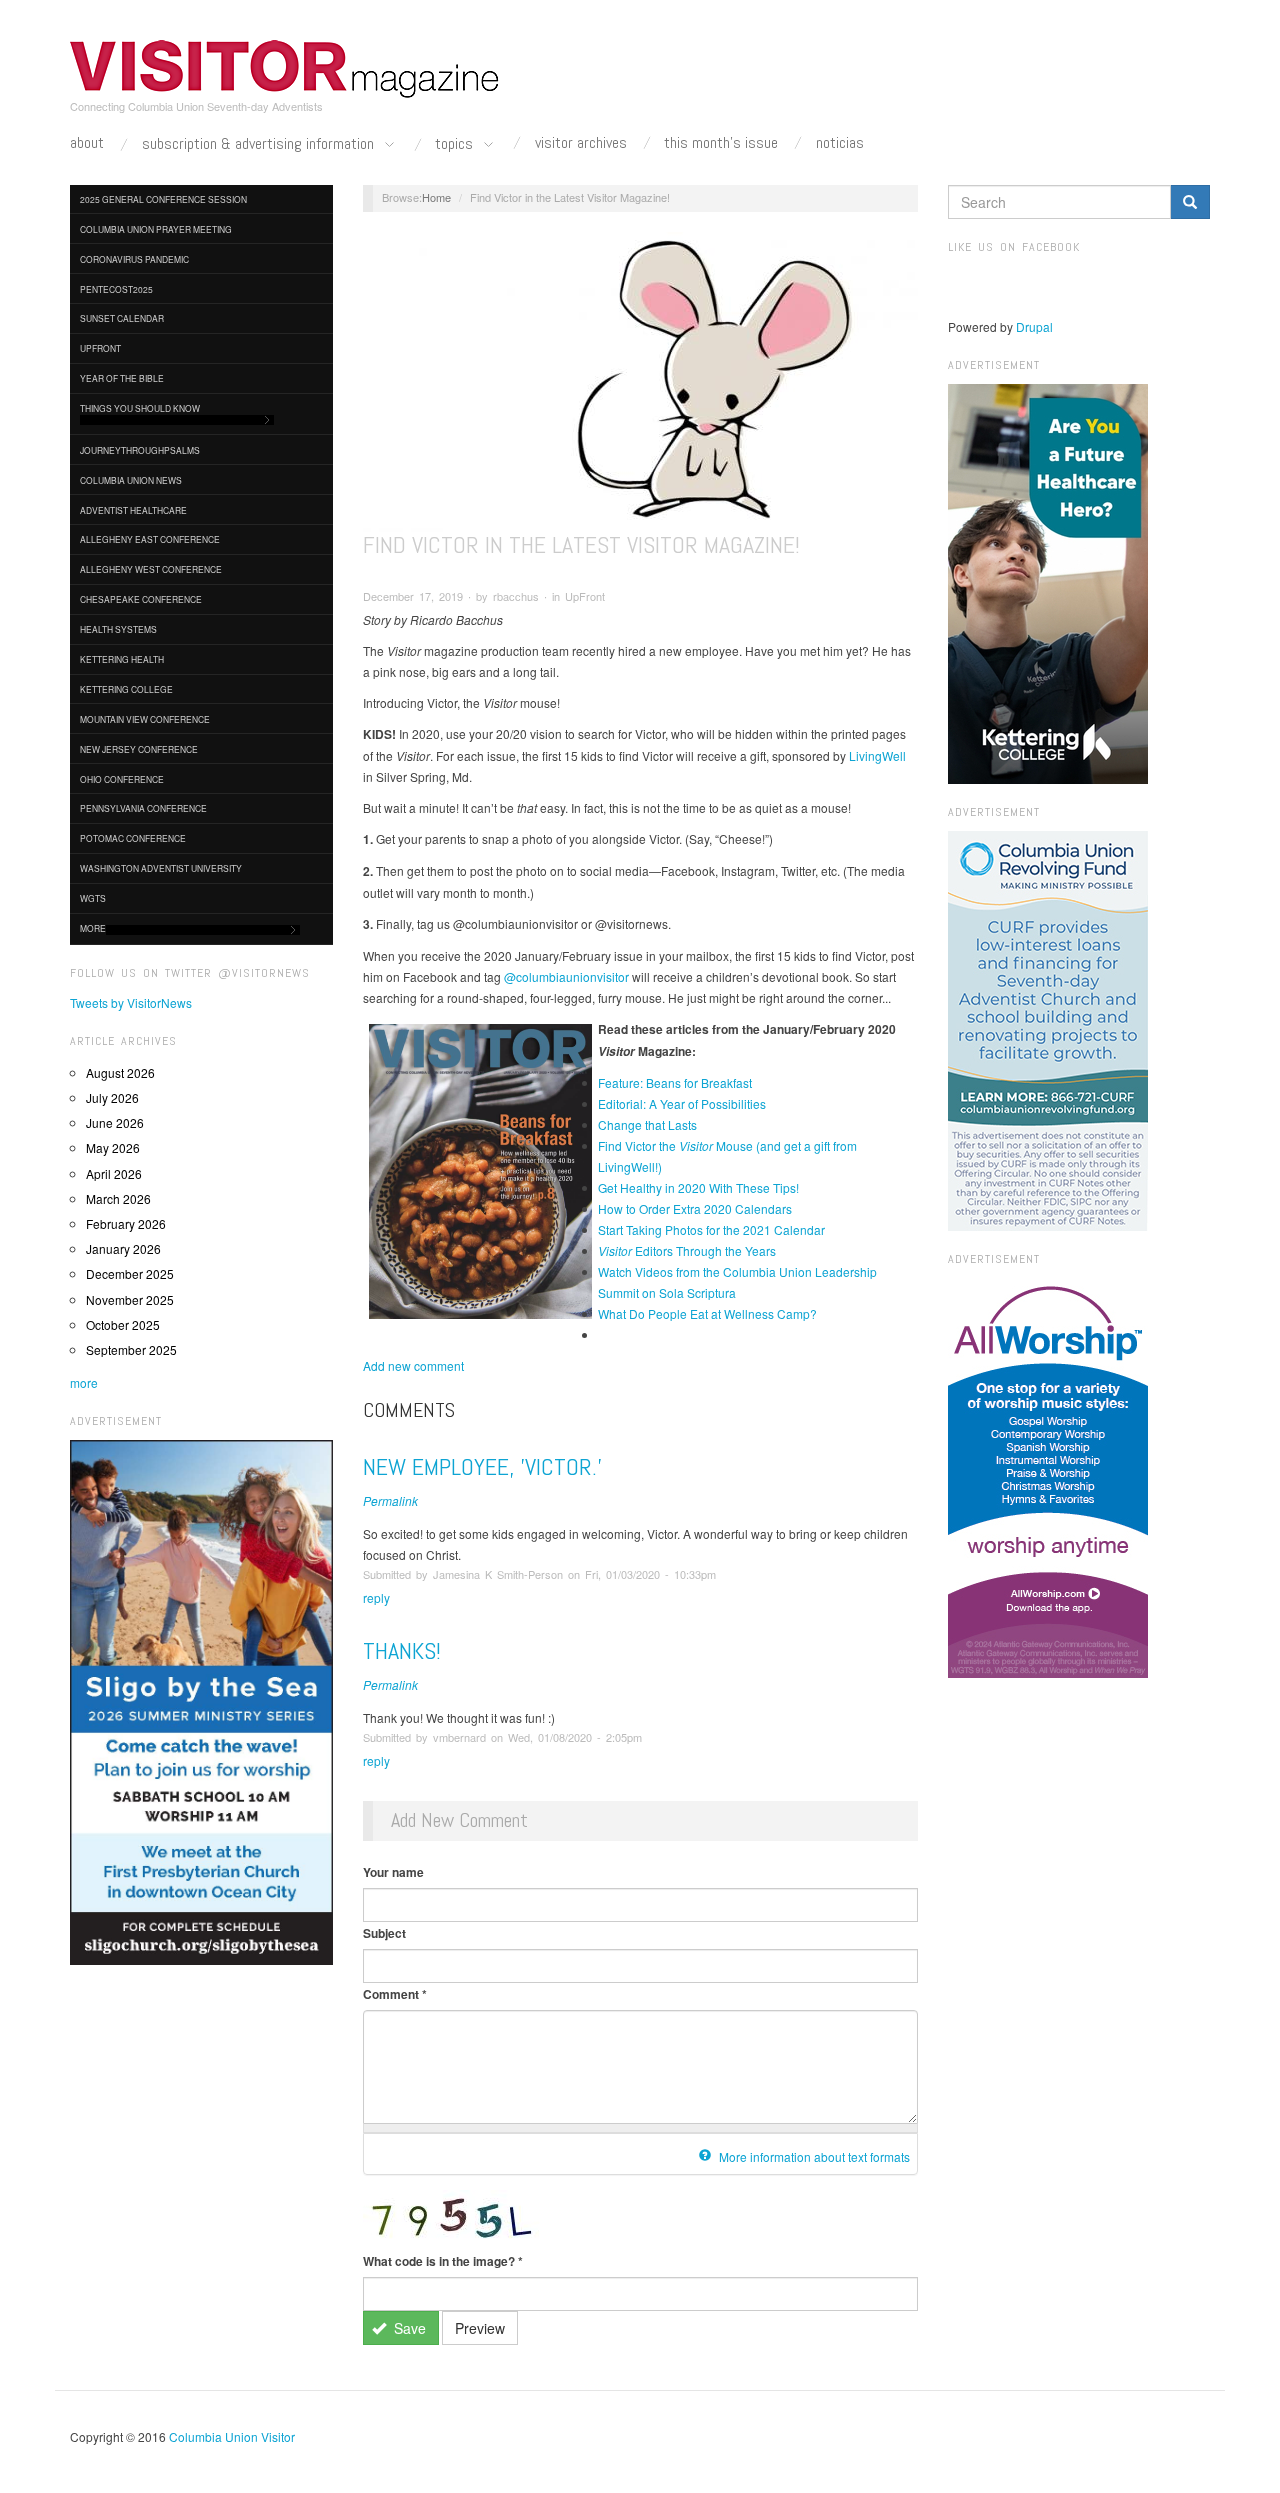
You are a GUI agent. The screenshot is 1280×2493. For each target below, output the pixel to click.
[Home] (285, 69)
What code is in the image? (443, 2261)
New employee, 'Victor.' (482, 1466)
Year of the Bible (122, 378)
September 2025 (131, 1349)
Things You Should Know (140, 408)
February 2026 (126, 1223)
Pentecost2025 (116, 289)
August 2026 (120, 1072)
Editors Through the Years (687, 1250)
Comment (395, 1994)
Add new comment (413, 1365)
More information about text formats (813, 2156)
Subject (384, 1933)
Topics (456, 144)
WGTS (93, 898)
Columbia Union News (131, 480)
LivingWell (877, 755)
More (93, 928)
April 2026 (114, 1173)
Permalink (390, 1500)
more (84, 1382)
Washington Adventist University (161, 868)
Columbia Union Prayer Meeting (156, 229)
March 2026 (118, 1198)
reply (376, 1597)
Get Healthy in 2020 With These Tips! (698, 1187)
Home (436, 197)
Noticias (840, 143)
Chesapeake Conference (141, 599)
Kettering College (126, 689)
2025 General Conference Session (163, 199)
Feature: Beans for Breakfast (675, 1082)
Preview (480, 2328)
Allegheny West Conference (151, 569)
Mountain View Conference (145, 719)
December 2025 (130, 1273)
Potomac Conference (133, 838)
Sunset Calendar (122, 318)
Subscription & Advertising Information (260, 144)
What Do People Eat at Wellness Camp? (707, 1313)
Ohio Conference (122, 779)
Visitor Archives (581, 143)
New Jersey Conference (139, 749)
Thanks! (402, 1650)
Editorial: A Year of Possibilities (682, 1103)
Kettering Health (122, 659)
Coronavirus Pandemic (134, 259)
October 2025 (123, 1324)
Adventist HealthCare (133, 510)
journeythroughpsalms (140, 450)
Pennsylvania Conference (143, 808)
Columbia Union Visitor (232, 2436)
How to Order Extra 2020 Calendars (695, 1208)
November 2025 (130, 1299)
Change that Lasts (647, 1124)
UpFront (100, 348)
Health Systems (118, 629)
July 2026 (112, 1097)
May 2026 (113, 1147)
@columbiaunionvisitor (566, 976)
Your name (393, 1872)
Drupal (1034, 326)
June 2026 (115, 1122)
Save (408, 2328)
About (87, 143)
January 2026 (123, 1248)
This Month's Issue (721, 143)
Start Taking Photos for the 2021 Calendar (711, 1229)
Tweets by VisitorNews (131, 1002)
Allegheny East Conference (150, 539)
